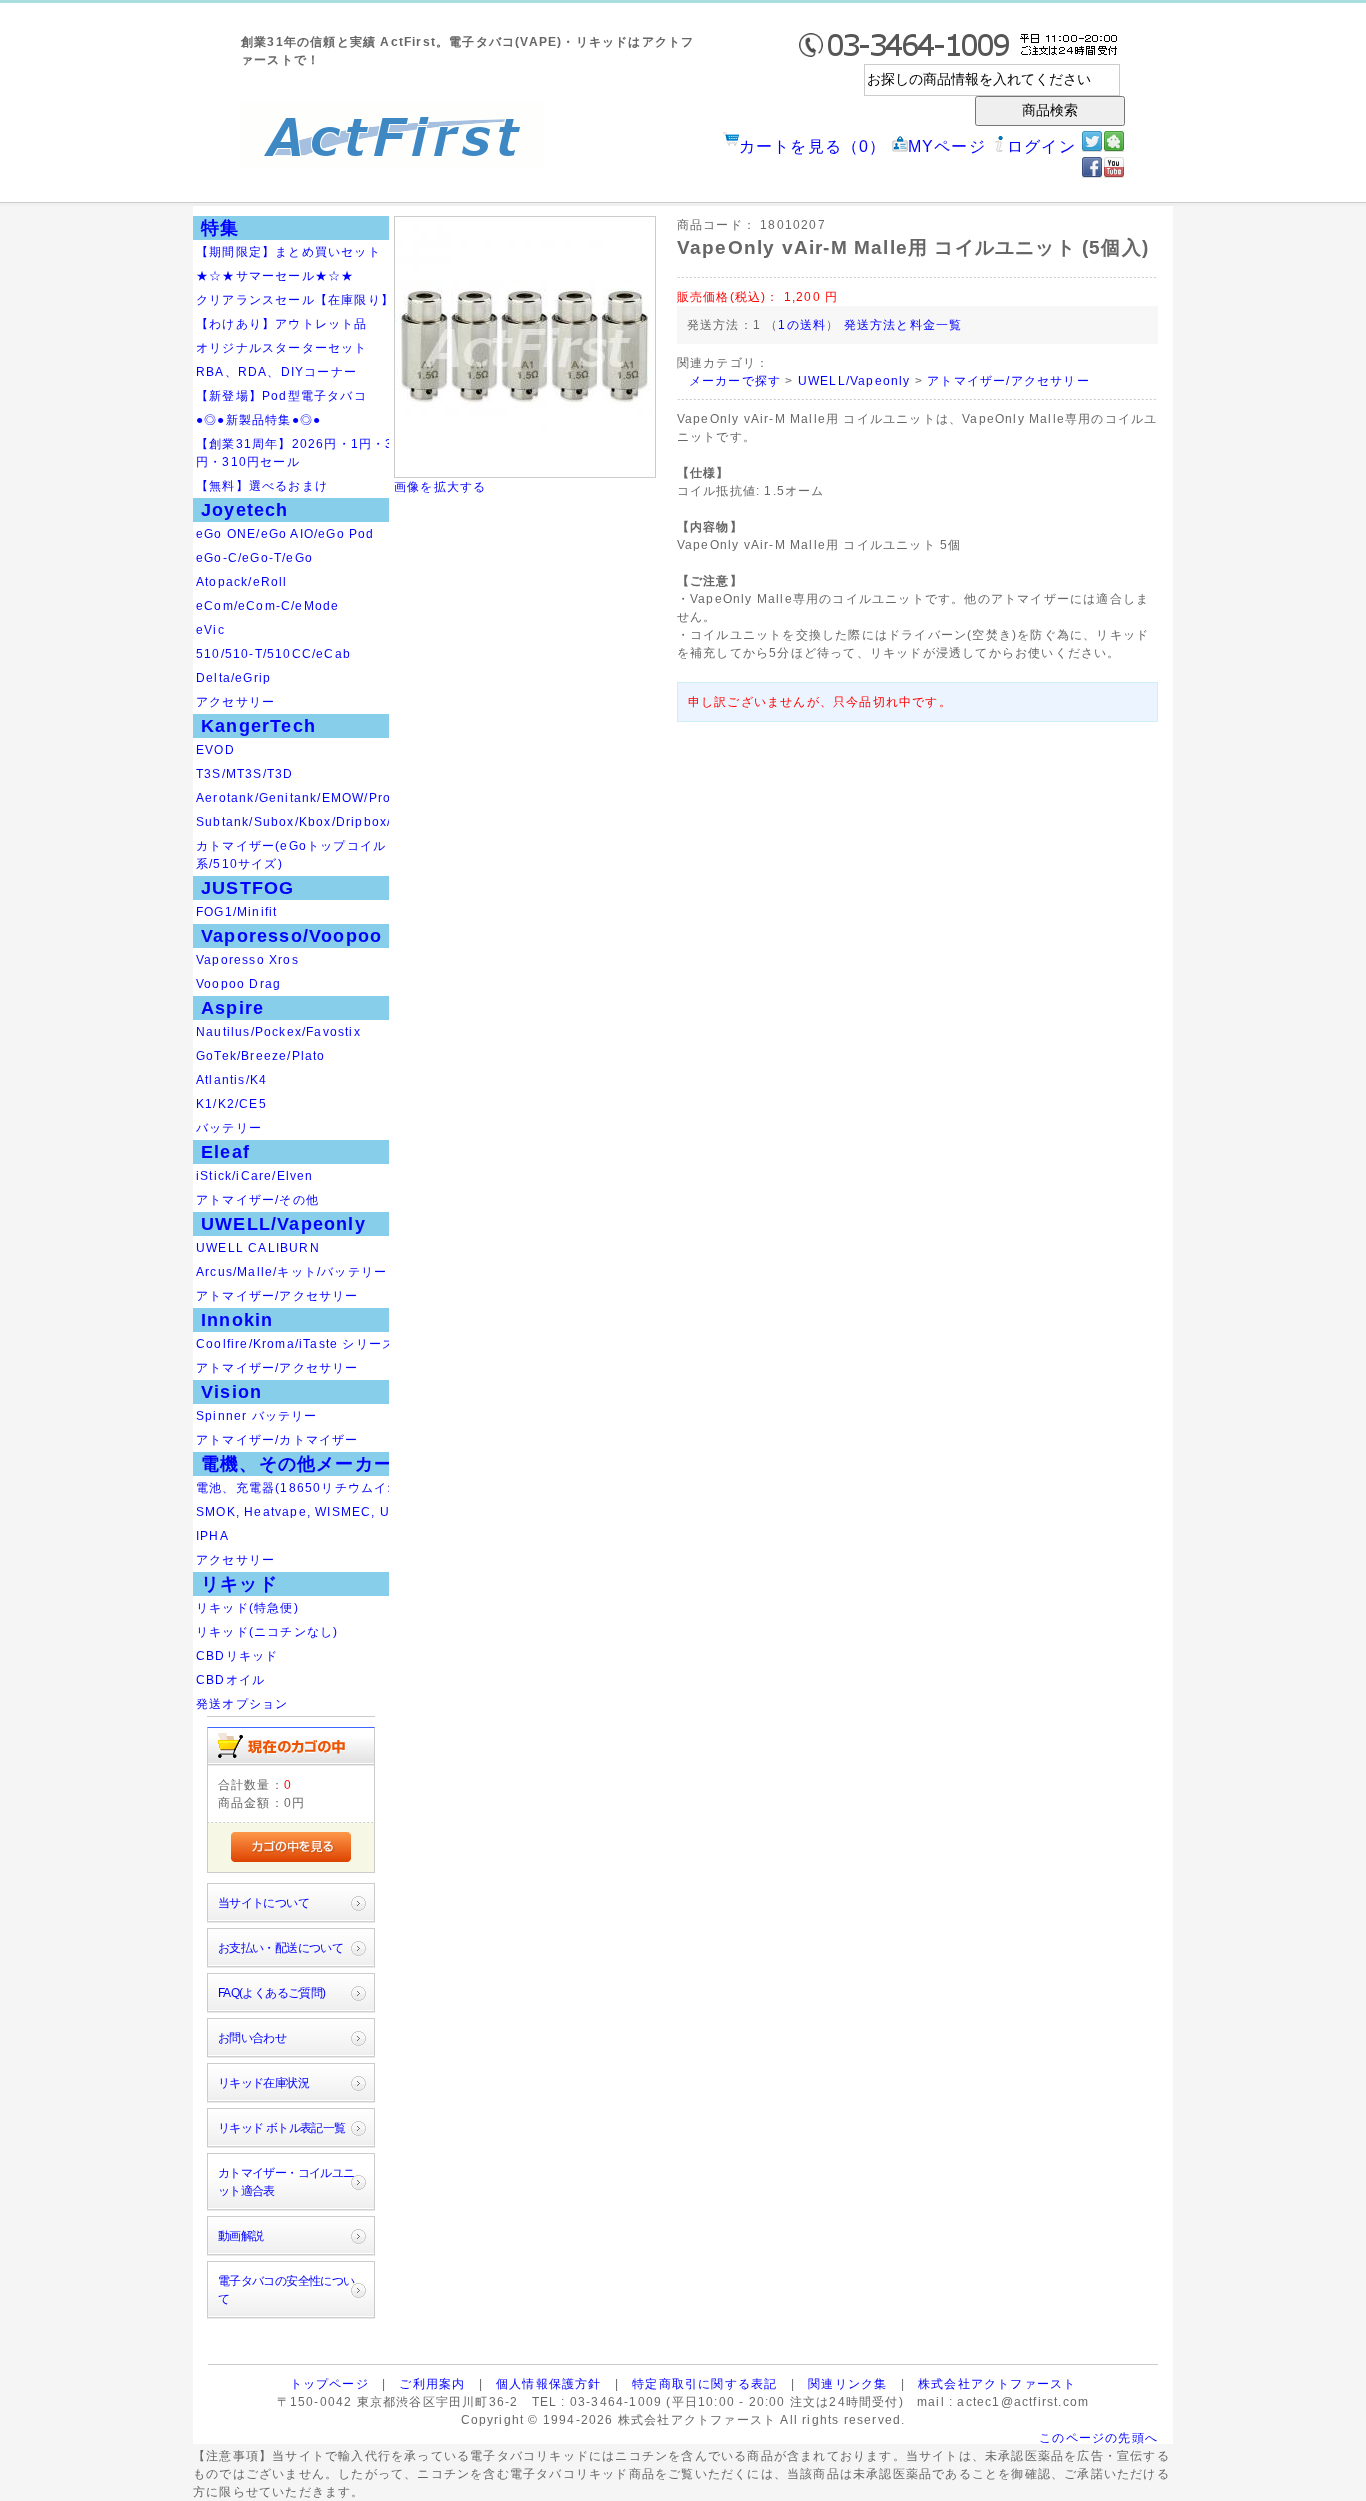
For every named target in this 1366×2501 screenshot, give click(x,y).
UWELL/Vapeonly (283, 1224)
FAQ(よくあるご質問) (272, 1993)
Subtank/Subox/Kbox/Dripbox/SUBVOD (323, 822)
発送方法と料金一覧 (903, 325)
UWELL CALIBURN (258, 1248)
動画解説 (241, 2236)
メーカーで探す (735, 381)
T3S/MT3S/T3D (244, 774)
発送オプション (242, 1704)
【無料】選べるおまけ (262, 486)
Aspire (232, 1008)
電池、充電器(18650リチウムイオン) (307, 1488)
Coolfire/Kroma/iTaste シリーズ (295, 1344)
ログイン (1041, 146)
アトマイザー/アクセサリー (277, 1296)
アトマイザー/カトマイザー (277, 1440)
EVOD (215, 750)
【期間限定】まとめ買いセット (288, 252)
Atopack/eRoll (242, 582)
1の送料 (802, 325)
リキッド (239, 1584)
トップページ (329, 2384)
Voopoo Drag (238, 984)
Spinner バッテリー (257, 1416)
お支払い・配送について (280, 1948)
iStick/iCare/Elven (255, 1176)
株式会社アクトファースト (997, 2384)
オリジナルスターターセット (282, 348)
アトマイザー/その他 (257, 1200)
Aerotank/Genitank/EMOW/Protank (307, 798)
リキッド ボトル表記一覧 (282, 2128)
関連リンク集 (847, 2384)
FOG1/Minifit (236, 912)
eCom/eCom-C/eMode (267, 606)
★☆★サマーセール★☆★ (275, 276)
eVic (210, 630)
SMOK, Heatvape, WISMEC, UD (298, 1512)
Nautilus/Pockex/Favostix (278, 1032)
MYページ (947, 146)
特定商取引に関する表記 (704, 2384)
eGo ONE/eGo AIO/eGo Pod (285, 534)
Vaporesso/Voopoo (291, 936)
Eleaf (225, 1152)
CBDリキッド (237, 1656)
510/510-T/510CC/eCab (273, 654)
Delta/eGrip (233, 678)
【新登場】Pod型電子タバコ (281, 396)
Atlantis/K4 (231, 1080)
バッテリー (229, 1128)
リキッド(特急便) (247, 1608)
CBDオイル (230, 1680)
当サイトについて (263, 1903)
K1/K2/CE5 (231, 1104)
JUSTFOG (247, 888)
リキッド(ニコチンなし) (267, 1632)
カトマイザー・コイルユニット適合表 (286, 2182)
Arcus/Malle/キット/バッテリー (291, 1272)
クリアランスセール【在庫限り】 (295, 300)
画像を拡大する (440, 487)
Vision (231, 1392)
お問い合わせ (252, 2038)
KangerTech (258, 726)
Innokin (237, 1320)
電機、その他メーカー (297, 1464)
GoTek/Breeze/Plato (261, 1056)
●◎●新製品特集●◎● (258, 420)
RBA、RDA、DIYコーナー (276, 372)
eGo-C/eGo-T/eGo (254, 558)
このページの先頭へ (1098, 2438)
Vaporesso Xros (247, 960)
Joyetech (245, 510)
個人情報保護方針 (549, 2384)
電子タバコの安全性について (286, 2290)
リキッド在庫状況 (263, 2083)
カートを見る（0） (813, 146)
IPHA (212, 1536)
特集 (220, 228)
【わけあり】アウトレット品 (282, 324)
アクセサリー (235, 702)
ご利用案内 (432, 2384)
